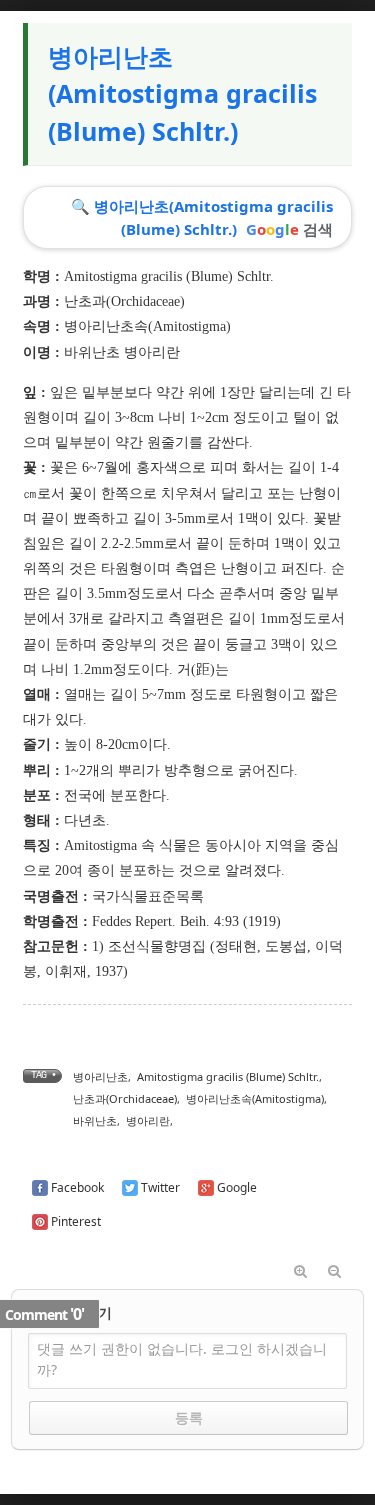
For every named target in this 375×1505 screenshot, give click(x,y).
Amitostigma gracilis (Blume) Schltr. (228, 1076)
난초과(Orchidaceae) (124, 301)
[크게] (301, 1272)
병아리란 (148, 1120)
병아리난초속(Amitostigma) (147, 326)
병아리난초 (100, 1076)
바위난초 (95, 1120)
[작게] (335, 1272)
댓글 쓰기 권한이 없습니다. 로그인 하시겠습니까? (182, 1359)
